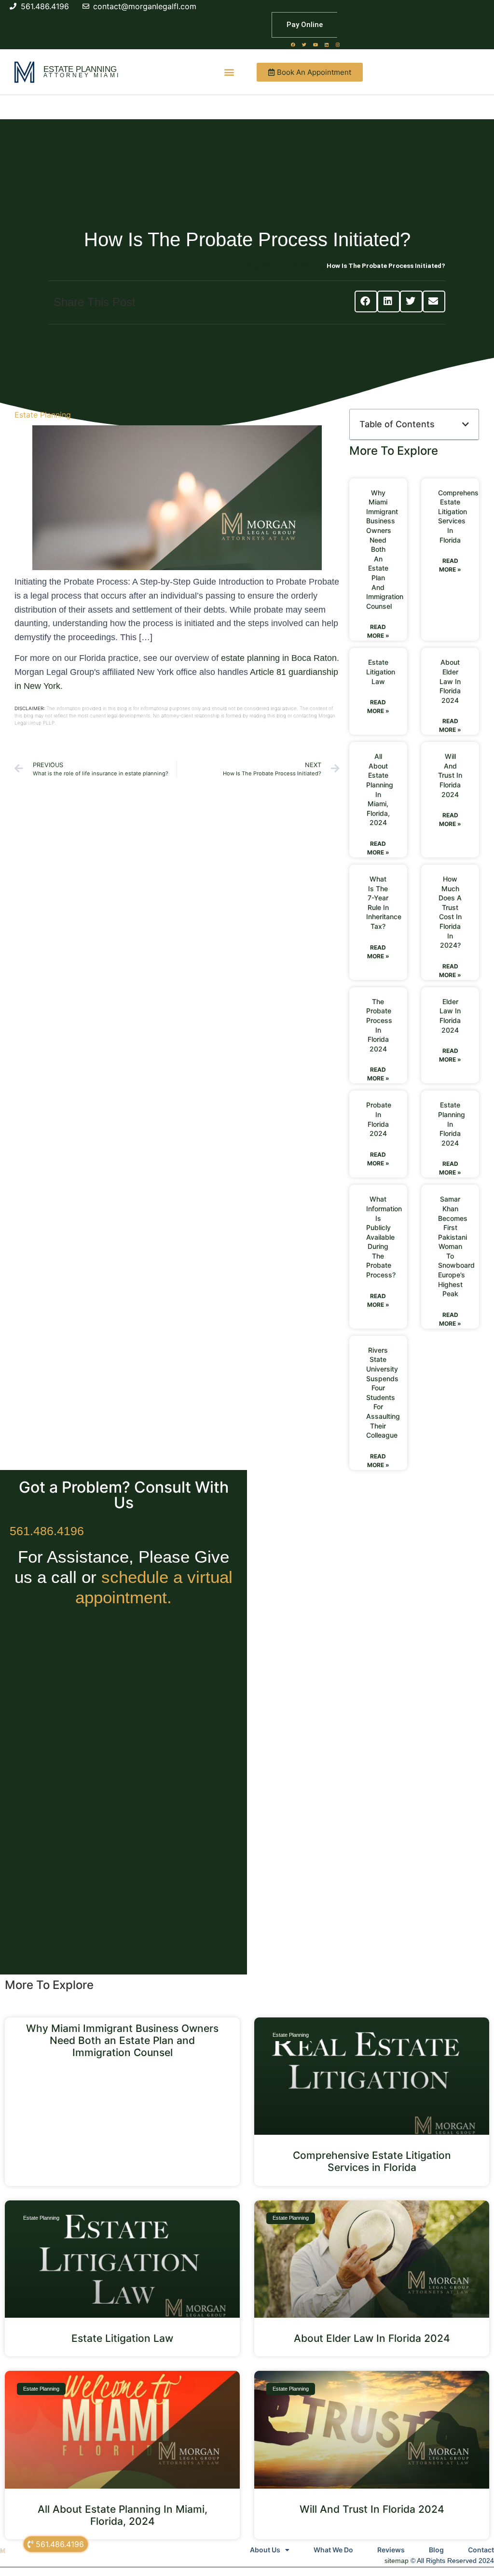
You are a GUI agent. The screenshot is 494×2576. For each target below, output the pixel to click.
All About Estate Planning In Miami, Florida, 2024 (123, 2515)
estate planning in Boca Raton (279, 658)
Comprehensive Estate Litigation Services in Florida (372, 2161)
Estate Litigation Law (381, 672)
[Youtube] (316, 44)
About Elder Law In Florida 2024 (450, 681)
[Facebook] (293, 44)
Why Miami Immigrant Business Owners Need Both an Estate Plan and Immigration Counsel (385, 549)
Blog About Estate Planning (286, 266)
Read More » (378, 631)
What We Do (333, 2550)
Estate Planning (80, 69)
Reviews (391, 2550)
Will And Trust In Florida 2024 (450, 775)
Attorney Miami (82, 75)
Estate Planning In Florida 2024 (452, 1124)
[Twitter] (304, 44)
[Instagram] (338, 44)
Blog (436, 2550)
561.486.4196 (47, 1531)
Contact (481, 2550)
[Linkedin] (327, 44)
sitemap (397, 2561)
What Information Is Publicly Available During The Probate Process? (384, 1237)
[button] (229, 72)
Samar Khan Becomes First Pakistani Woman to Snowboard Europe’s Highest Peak (456, 1246)
